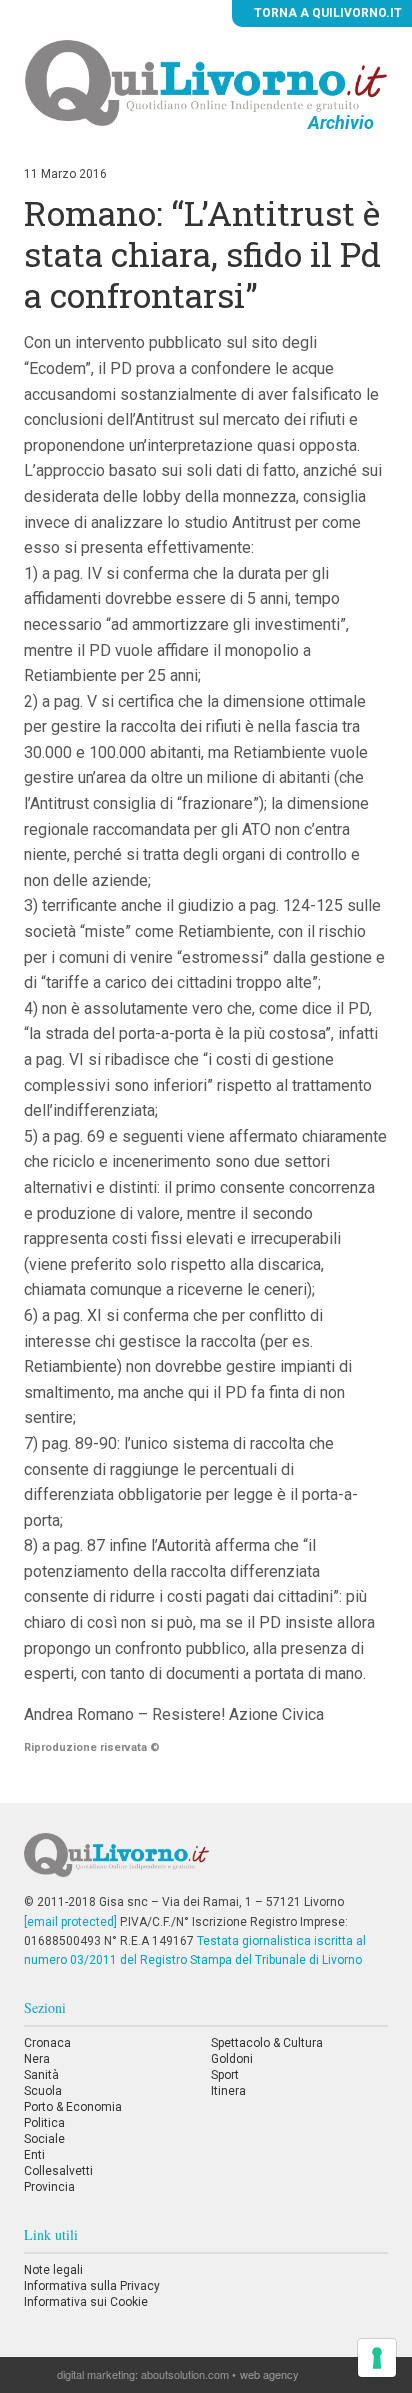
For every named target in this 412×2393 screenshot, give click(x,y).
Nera (37, 2059)
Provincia (49, 2187)
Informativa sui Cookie (86, 2302)
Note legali (53, 2270)
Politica (44, 2123)
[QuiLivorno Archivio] (206, 82)
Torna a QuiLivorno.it (326, 13)
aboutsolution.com (185, 2374)
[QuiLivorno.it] (205, 1863)
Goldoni (232, 2059)
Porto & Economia (73, 2107)
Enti (34, 2155)
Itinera (228, 2091)
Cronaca (47, 2043)
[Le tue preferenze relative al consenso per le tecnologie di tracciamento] (377, 2358)
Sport (225, 2075)
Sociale (44, 2139)
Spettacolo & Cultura (267, 2043)
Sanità (41, 2075)
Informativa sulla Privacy (92, 2286)
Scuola (43, 2091)
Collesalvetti (58, 2171)
